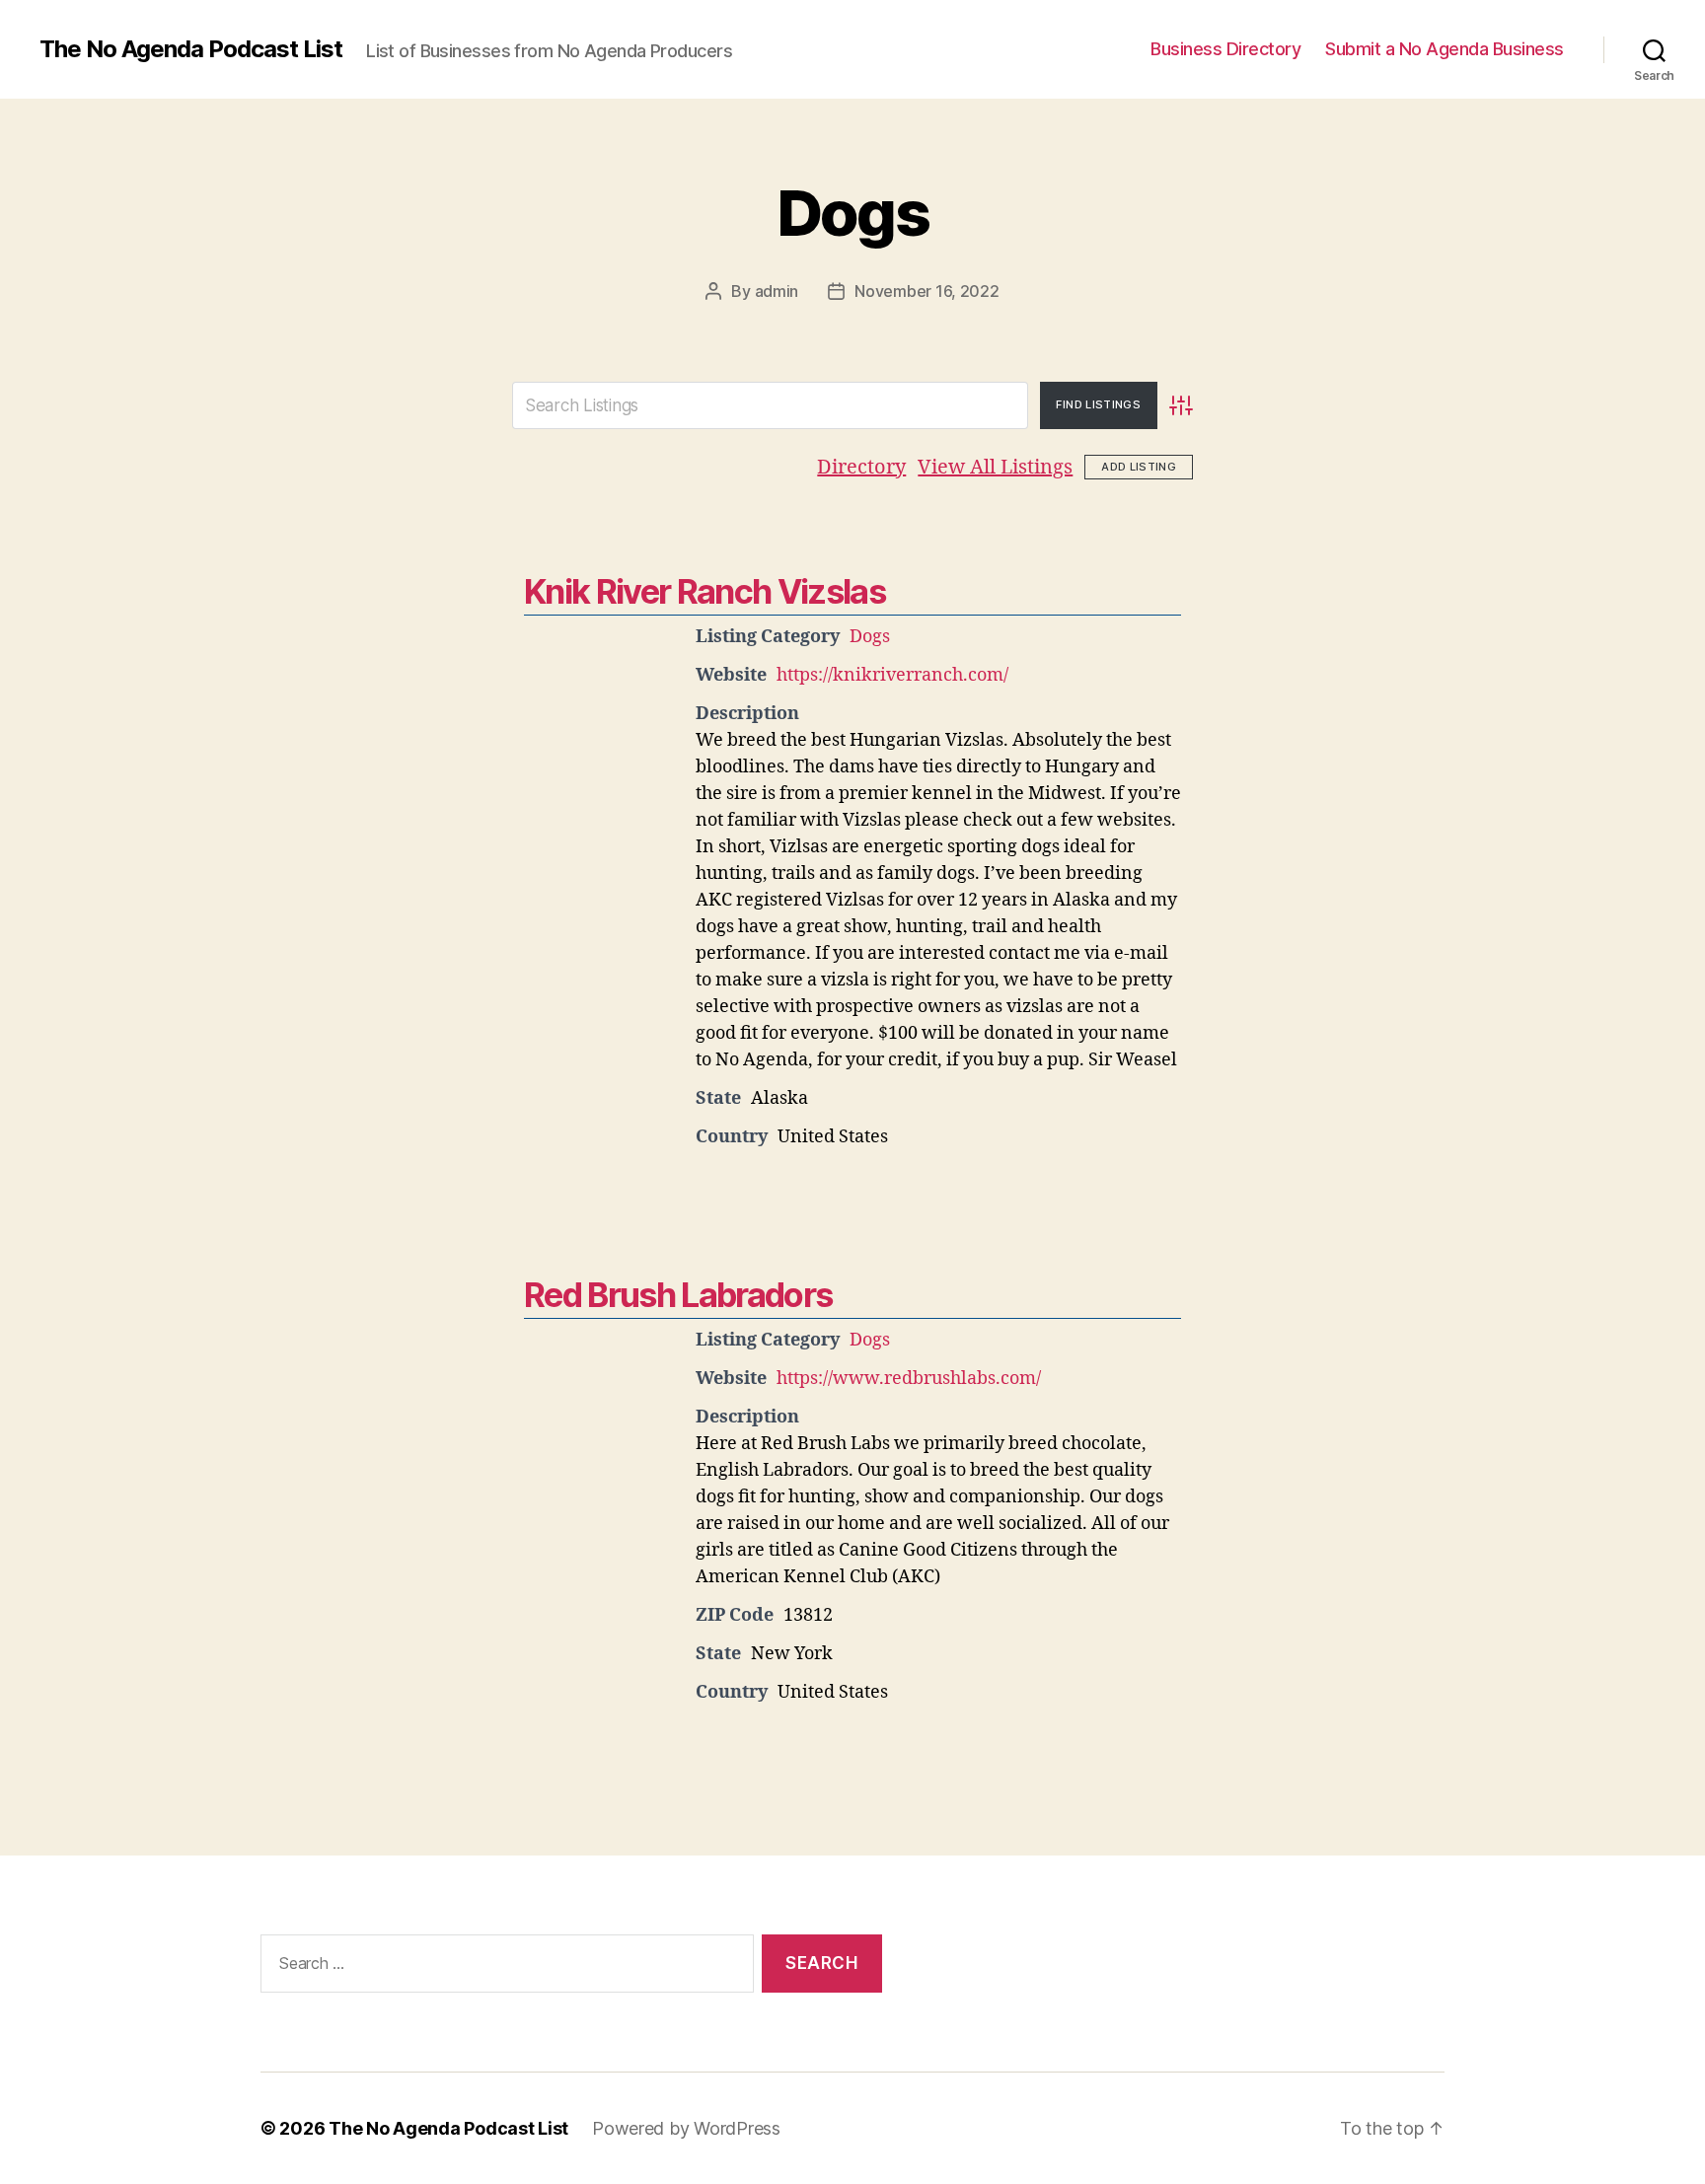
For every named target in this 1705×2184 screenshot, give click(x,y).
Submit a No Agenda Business (1445, 49)
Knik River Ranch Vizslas (704, 591)
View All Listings (995, 467)
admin (777, 291)
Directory (861, 467)
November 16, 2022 (927, 291)
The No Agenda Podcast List (191, 49)
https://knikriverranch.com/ (892, 675)
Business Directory (1225, 49)
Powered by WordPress (686, 2128)
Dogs (852, 213)
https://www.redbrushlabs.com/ (909, 1379)
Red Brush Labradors (678, 1295)
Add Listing (1139, 467)
